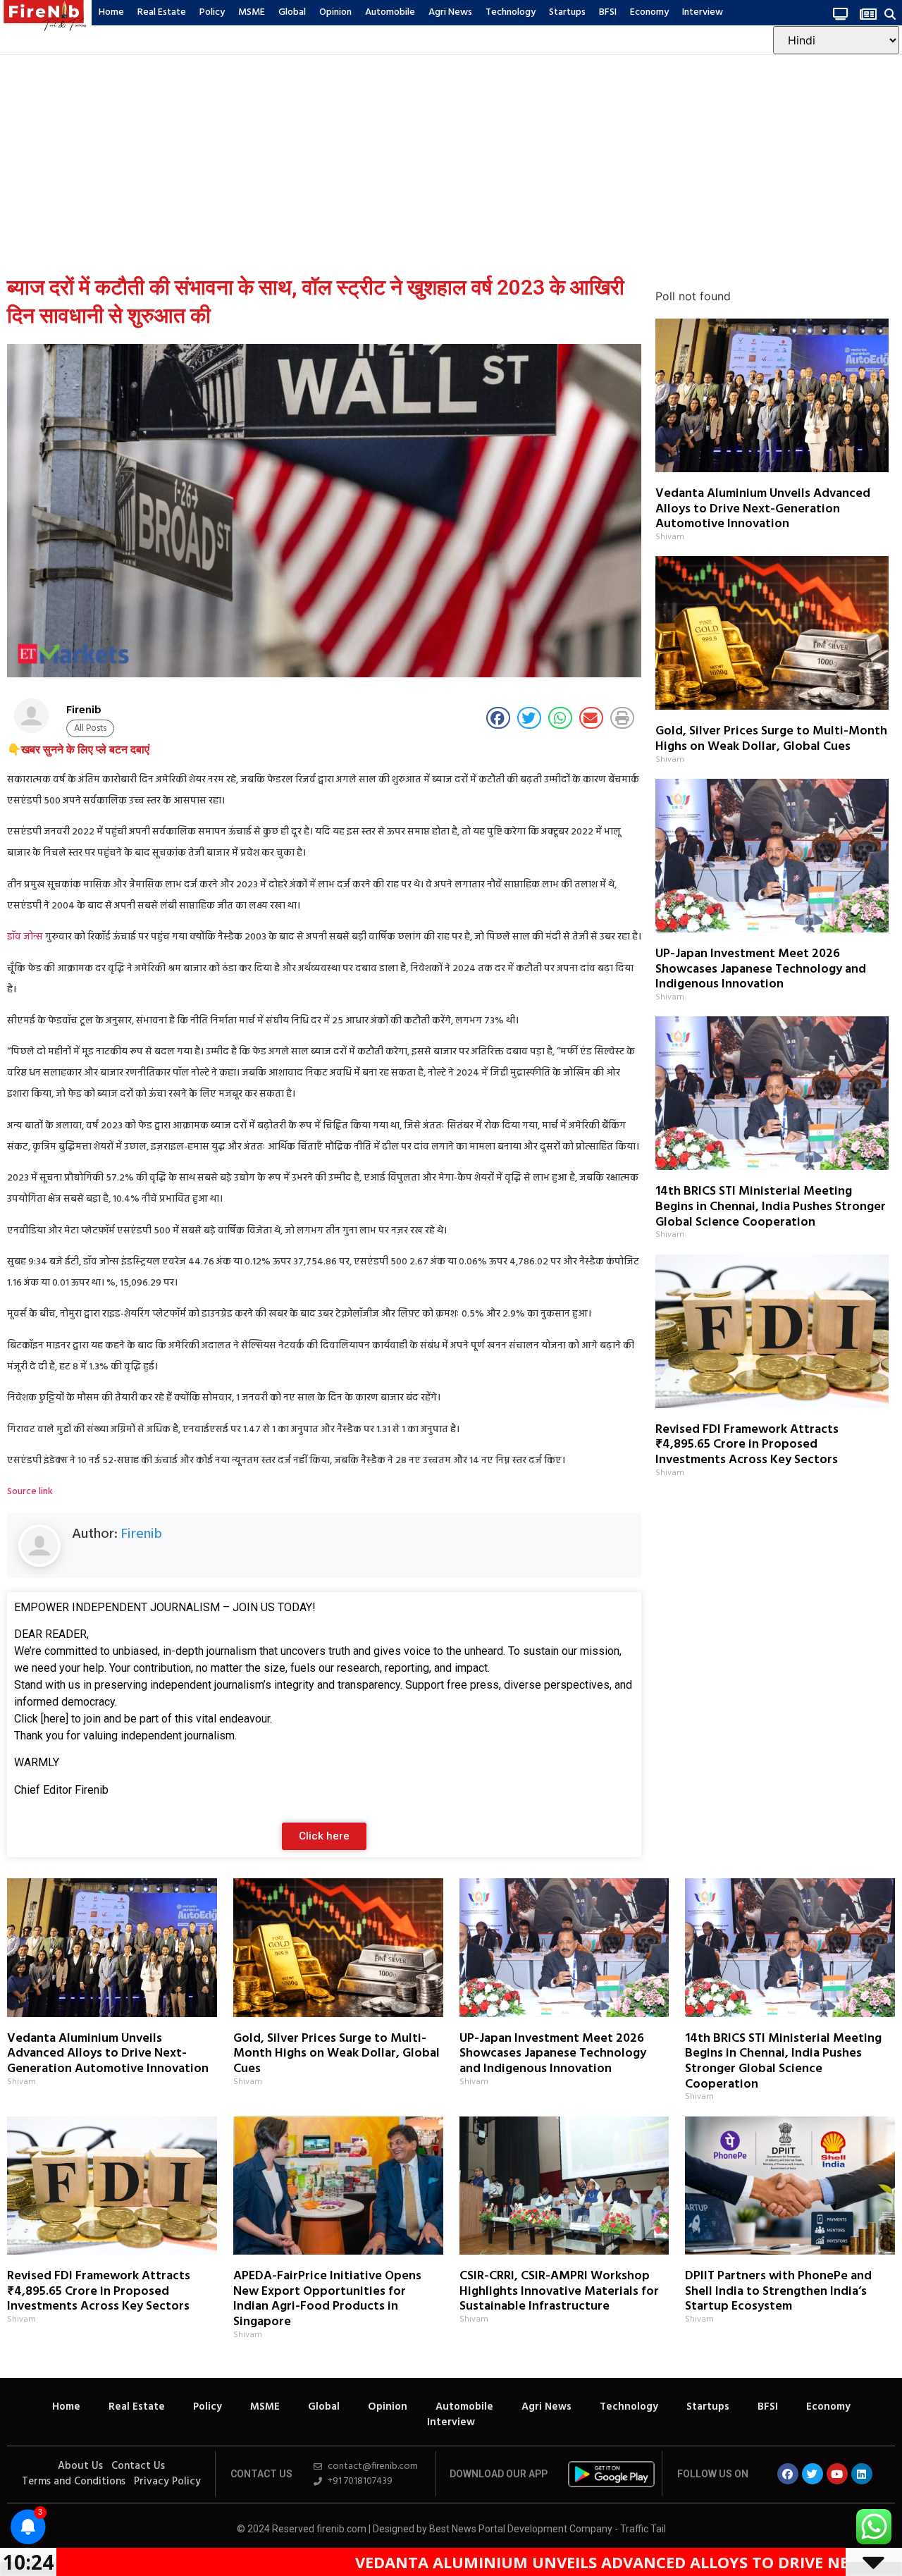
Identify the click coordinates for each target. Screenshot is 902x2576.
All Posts (90, 728)
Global (292, 12)
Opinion (335, 12)
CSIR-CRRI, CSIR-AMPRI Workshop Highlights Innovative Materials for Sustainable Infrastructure (559, 2291)
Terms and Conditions (74, 2482)
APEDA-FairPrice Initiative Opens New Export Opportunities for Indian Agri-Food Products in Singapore (327, 2299)
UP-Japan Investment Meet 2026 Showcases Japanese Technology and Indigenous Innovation (761, 969)
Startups (567, 12)
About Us (80, 2466)
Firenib (142, 1534)
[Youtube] (837, 2474)
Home (111, 12)
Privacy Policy (167, 2482)
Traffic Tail (643, 2529)
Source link (30, 1492)
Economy (649, 12)
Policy (212, 12)
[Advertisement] (451, 161)
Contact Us (138, 2466)
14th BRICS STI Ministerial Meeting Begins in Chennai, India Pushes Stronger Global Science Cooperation (771, 1207)
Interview (703, 12)
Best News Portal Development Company (521, 2529)
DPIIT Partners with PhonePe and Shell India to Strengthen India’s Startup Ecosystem (778, 2291)
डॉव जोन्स (25, 937)
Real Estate (162, 12)
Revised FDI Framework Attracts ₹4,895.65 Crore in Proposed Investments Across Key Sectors (747, 1445)
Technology (511, 12)
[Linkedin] (862, 2474)
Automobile (390, 12)
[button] (890, 14)
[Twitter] (813, 2474)
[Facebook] (788, 2474)
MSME (252, 12)
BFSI (608, 12)
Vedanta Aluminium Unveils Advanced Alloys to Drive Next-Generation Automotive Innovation (763, 509)
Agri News (450, 12)
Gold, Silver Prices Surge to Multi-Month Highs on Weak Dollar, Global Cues (771, 739)
